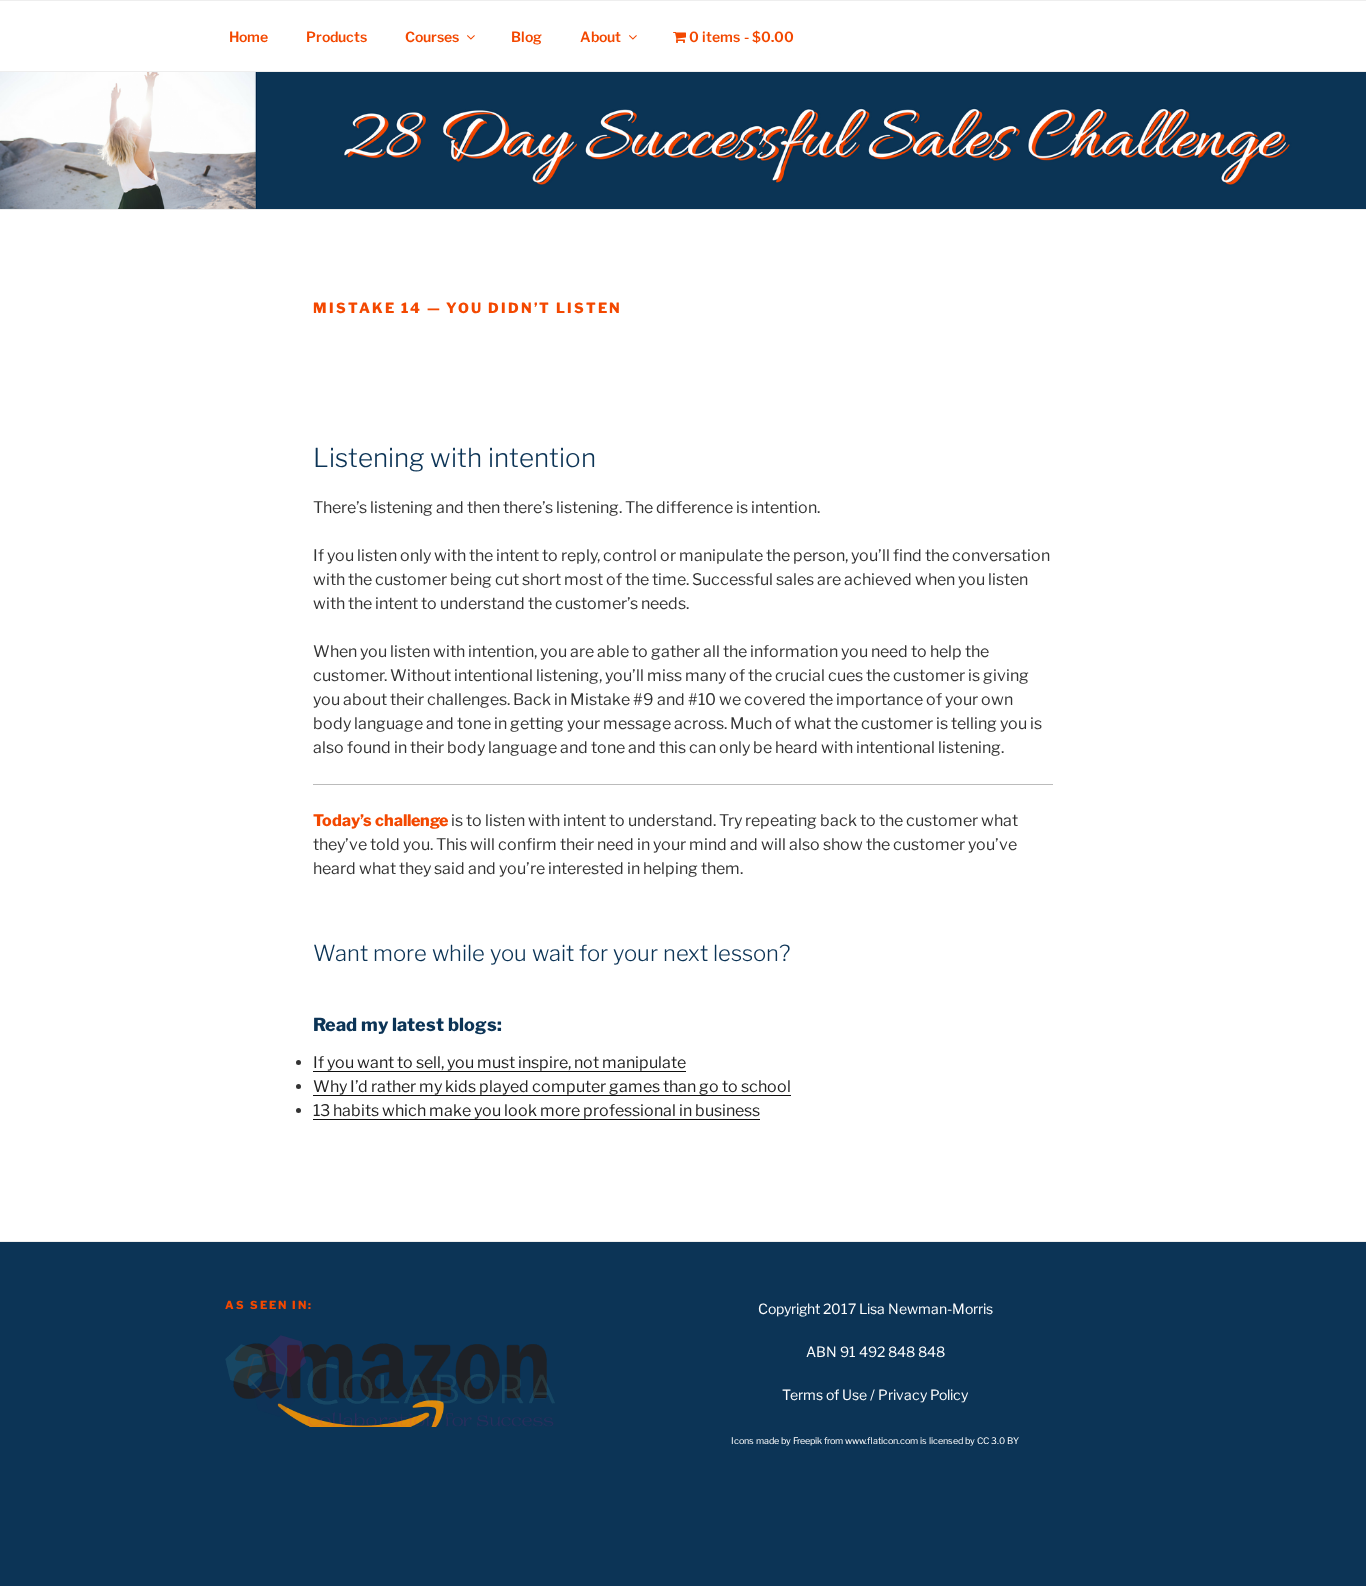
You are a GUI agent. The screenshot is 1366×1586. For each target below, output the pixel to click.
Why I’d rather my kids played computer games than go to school (552, 1086)
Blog (526, 36)
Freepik (808, 1440)
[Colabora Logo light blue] (390, 1379)
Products (336, 36)
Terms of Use (824, 1394)
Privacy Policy (923, 1394)
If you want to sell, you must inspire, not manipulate (499, 1062)
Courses (432, 36)
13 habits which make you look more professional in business (536, 1110)
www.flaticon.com (881, 1440)
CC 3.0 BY (998, 1440)
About (600, 36)
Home (248, 36)
